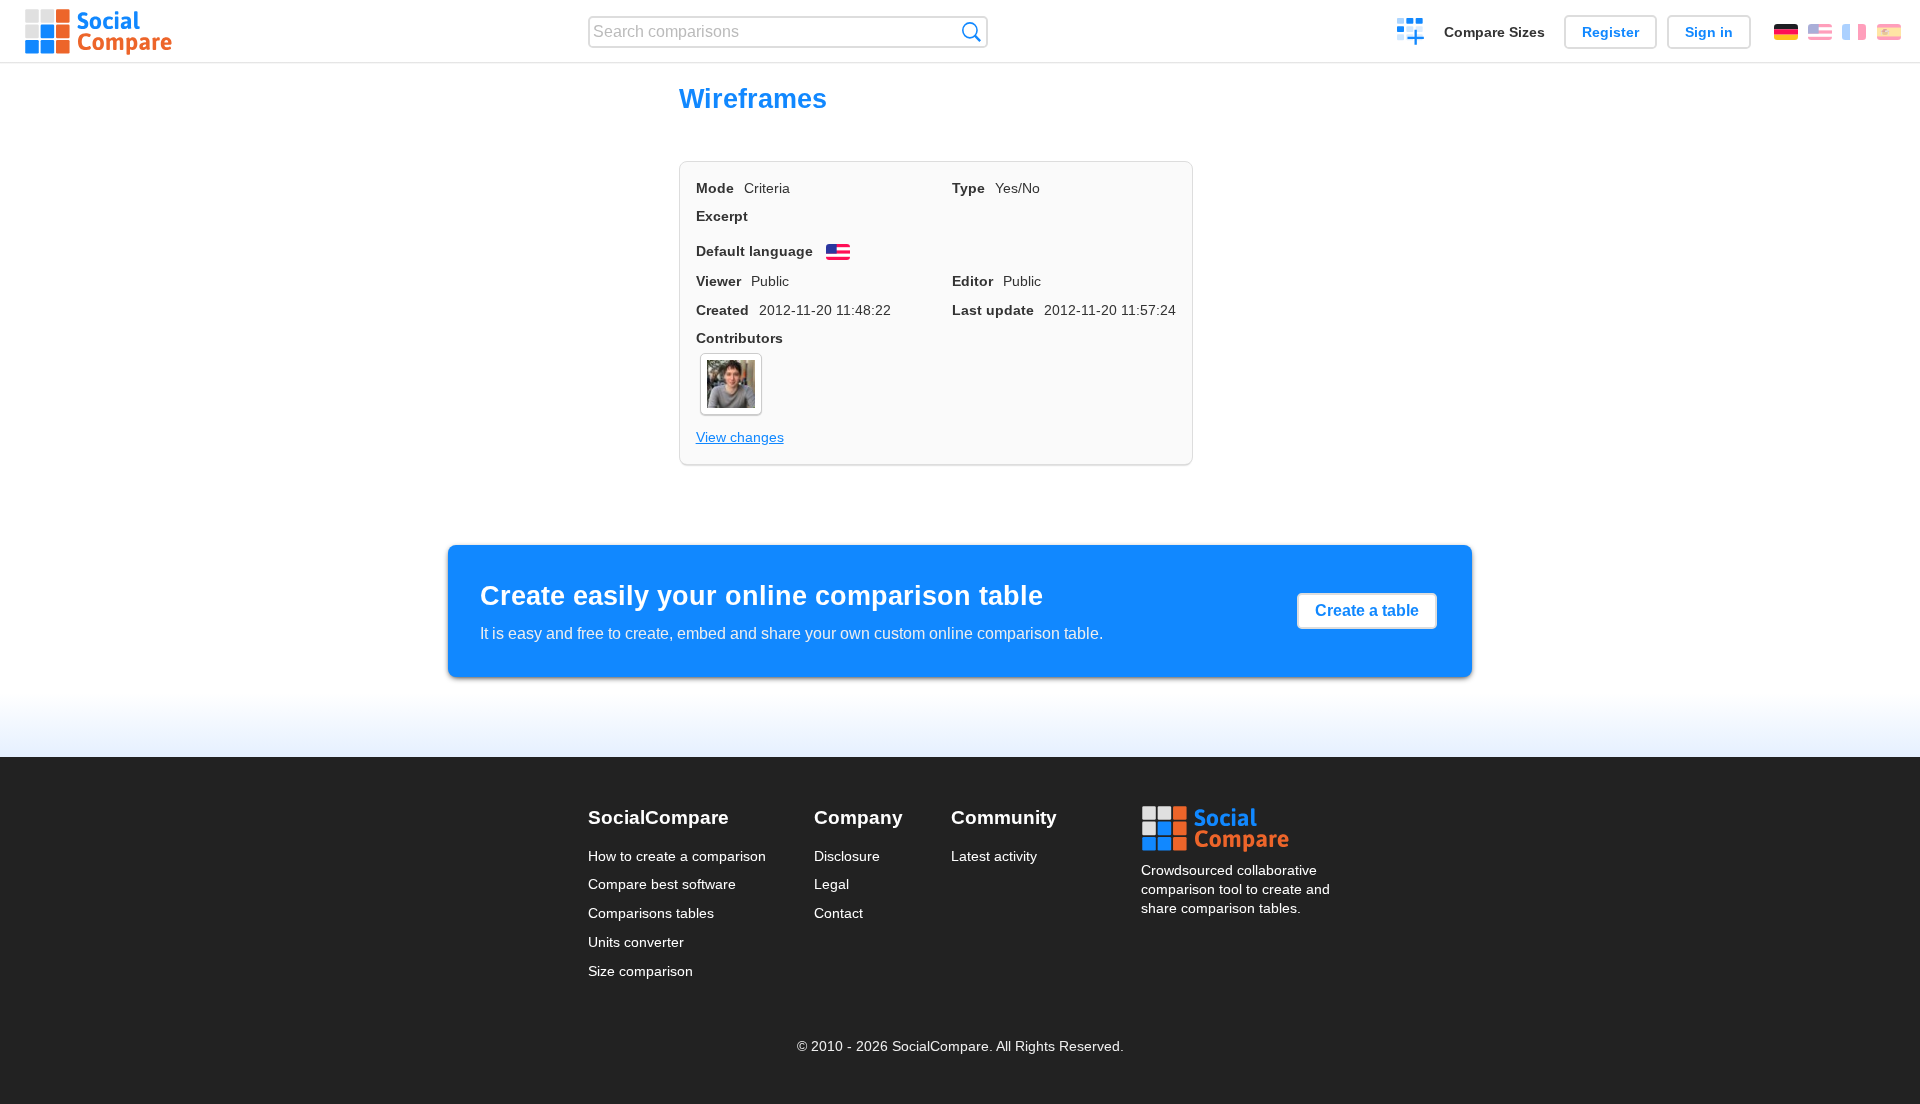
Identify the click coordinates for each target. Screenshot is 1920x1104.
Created (722, 310)
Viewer (718, 281)
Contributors (739, 338)
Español (1889, 32)
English (1820, 32)
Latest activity (994, 856)
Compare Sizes (1494, 32)
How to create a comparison (677, 856)
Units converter (636, 942)
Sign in (1709, 32)
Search (971, 31)
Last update (993, 310)
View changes (740, 437)
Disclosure (847, 856)
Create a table (1367, 610)
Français (1854, 32)
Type (968, 188)
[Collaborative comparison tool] (98, 32)
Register (1610, 32)
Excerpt (722, 216)
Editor (972, 281)
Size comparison (640, 971)
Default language (754, 251)
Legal (831, 884)
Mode (715, 188)
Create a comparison (1410, 34)
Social (1237, 829)
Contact (838, 913)
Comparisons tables (651, 913)
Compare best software (662, 884)
